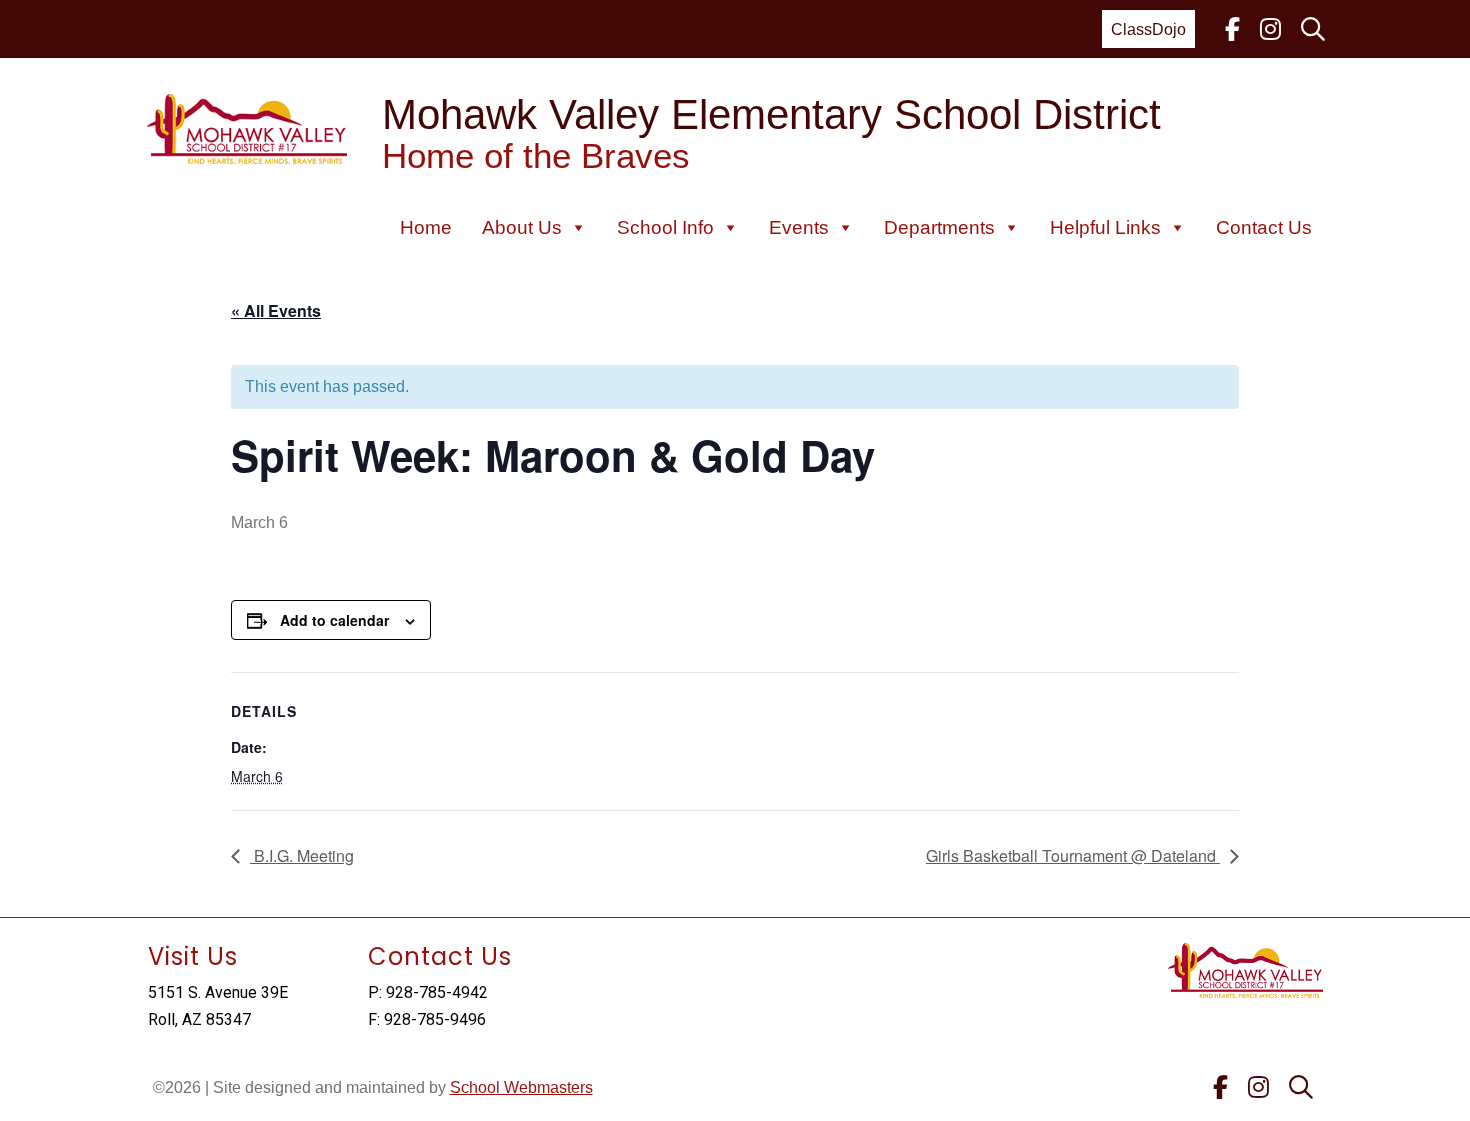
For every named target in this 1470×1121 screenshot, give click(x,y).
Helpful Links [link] (1105, 227)
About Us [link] (522, 227)
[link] (1232, 29)
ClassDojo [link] (1148, 29)
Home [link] (426, 227)
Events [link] (799, 227)
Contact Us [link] (1264, 227)
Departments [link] (939, 227)
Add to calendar (334, 620)
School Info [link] (665, 227)
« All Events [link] (276, 310)
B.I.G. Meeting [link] (302, 855)
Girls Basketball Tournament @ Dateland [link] (1073, 855)
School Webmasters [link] (521, 1087)
